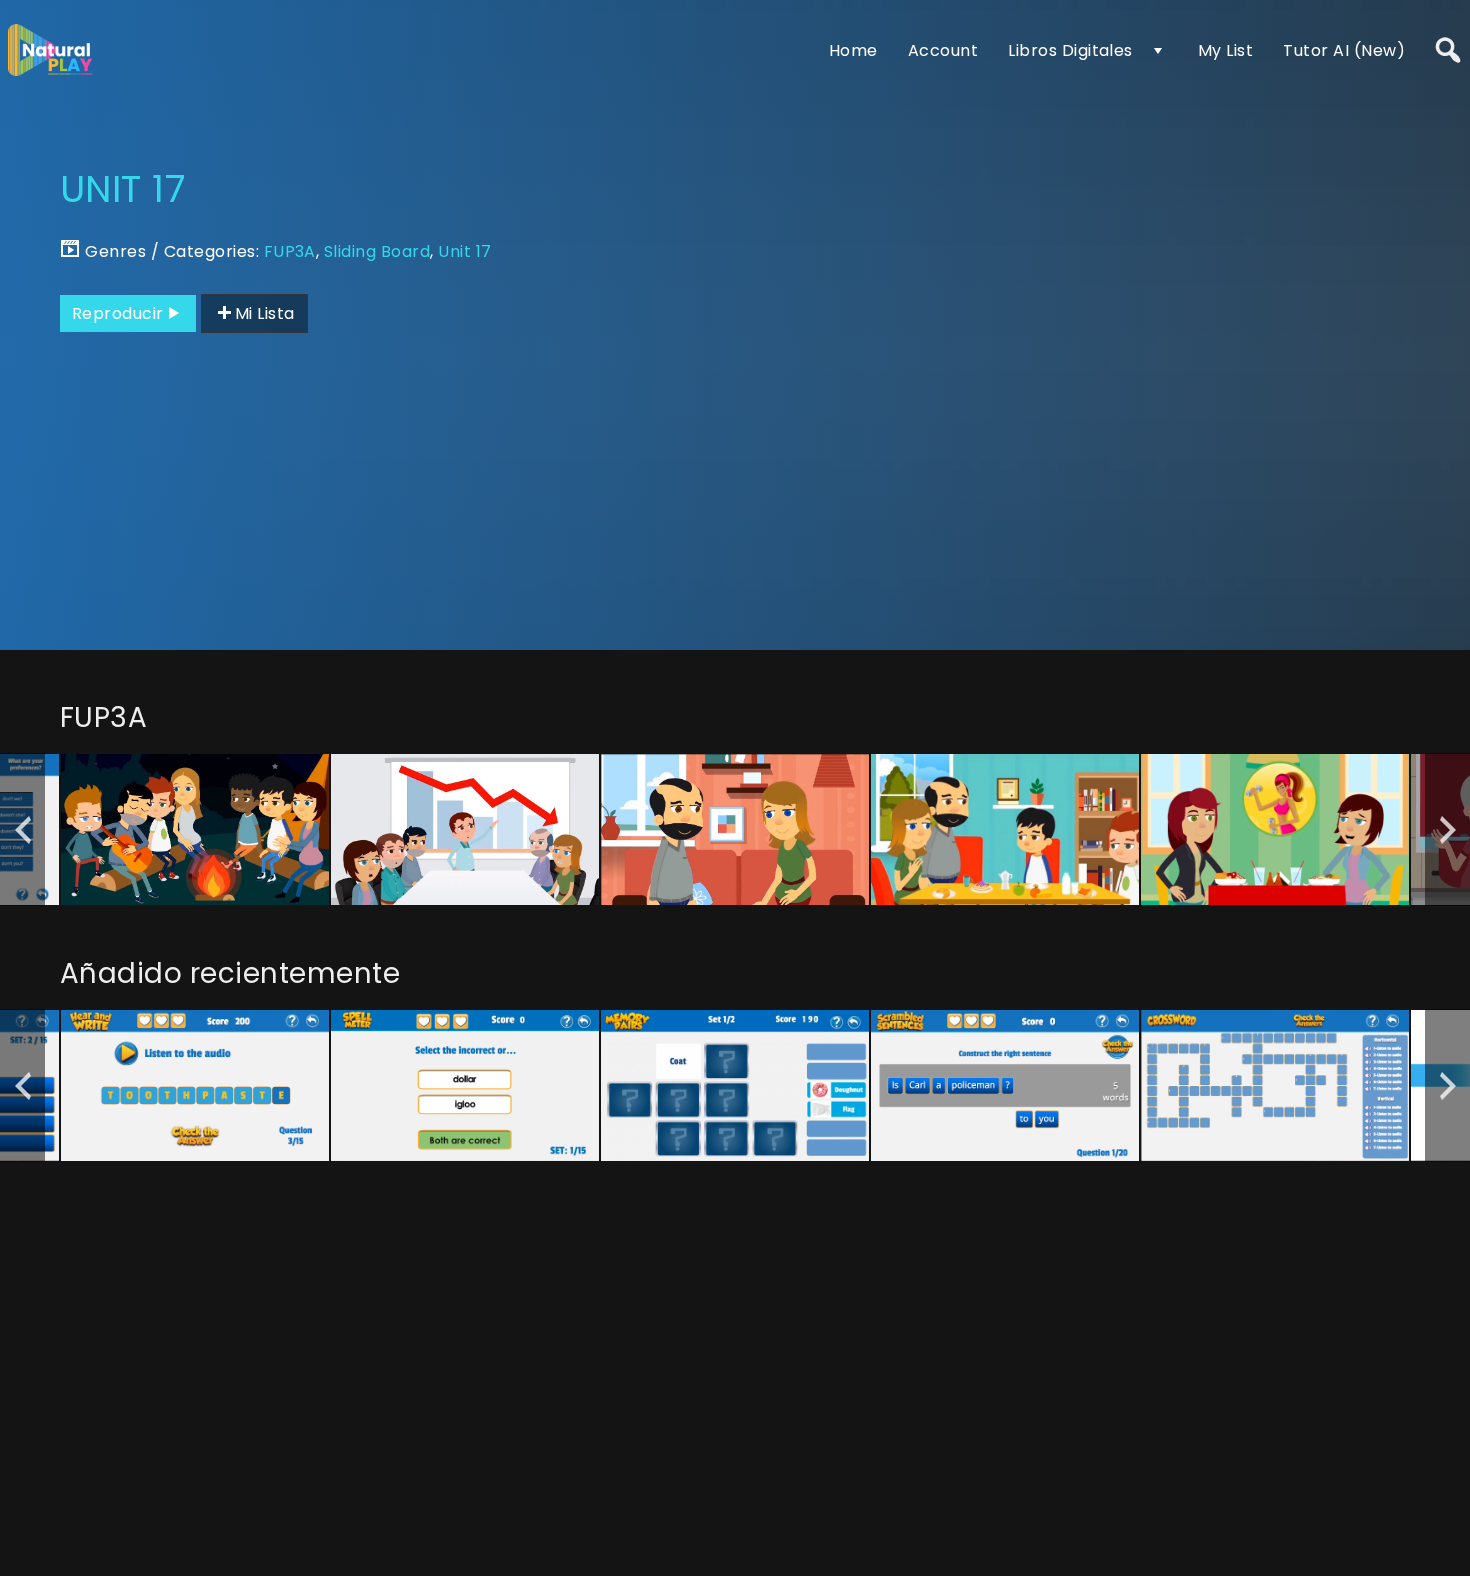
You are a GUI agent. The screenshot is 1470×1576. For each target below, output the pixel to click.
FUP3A (290, 251)
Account (943, 50)
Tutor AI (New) (1344, 50)
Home (853, 50)
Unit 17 (464, 251)
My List (1225, 50)
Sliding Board (377, 251)
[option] (195, 829)
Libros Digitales (1070, 50)
